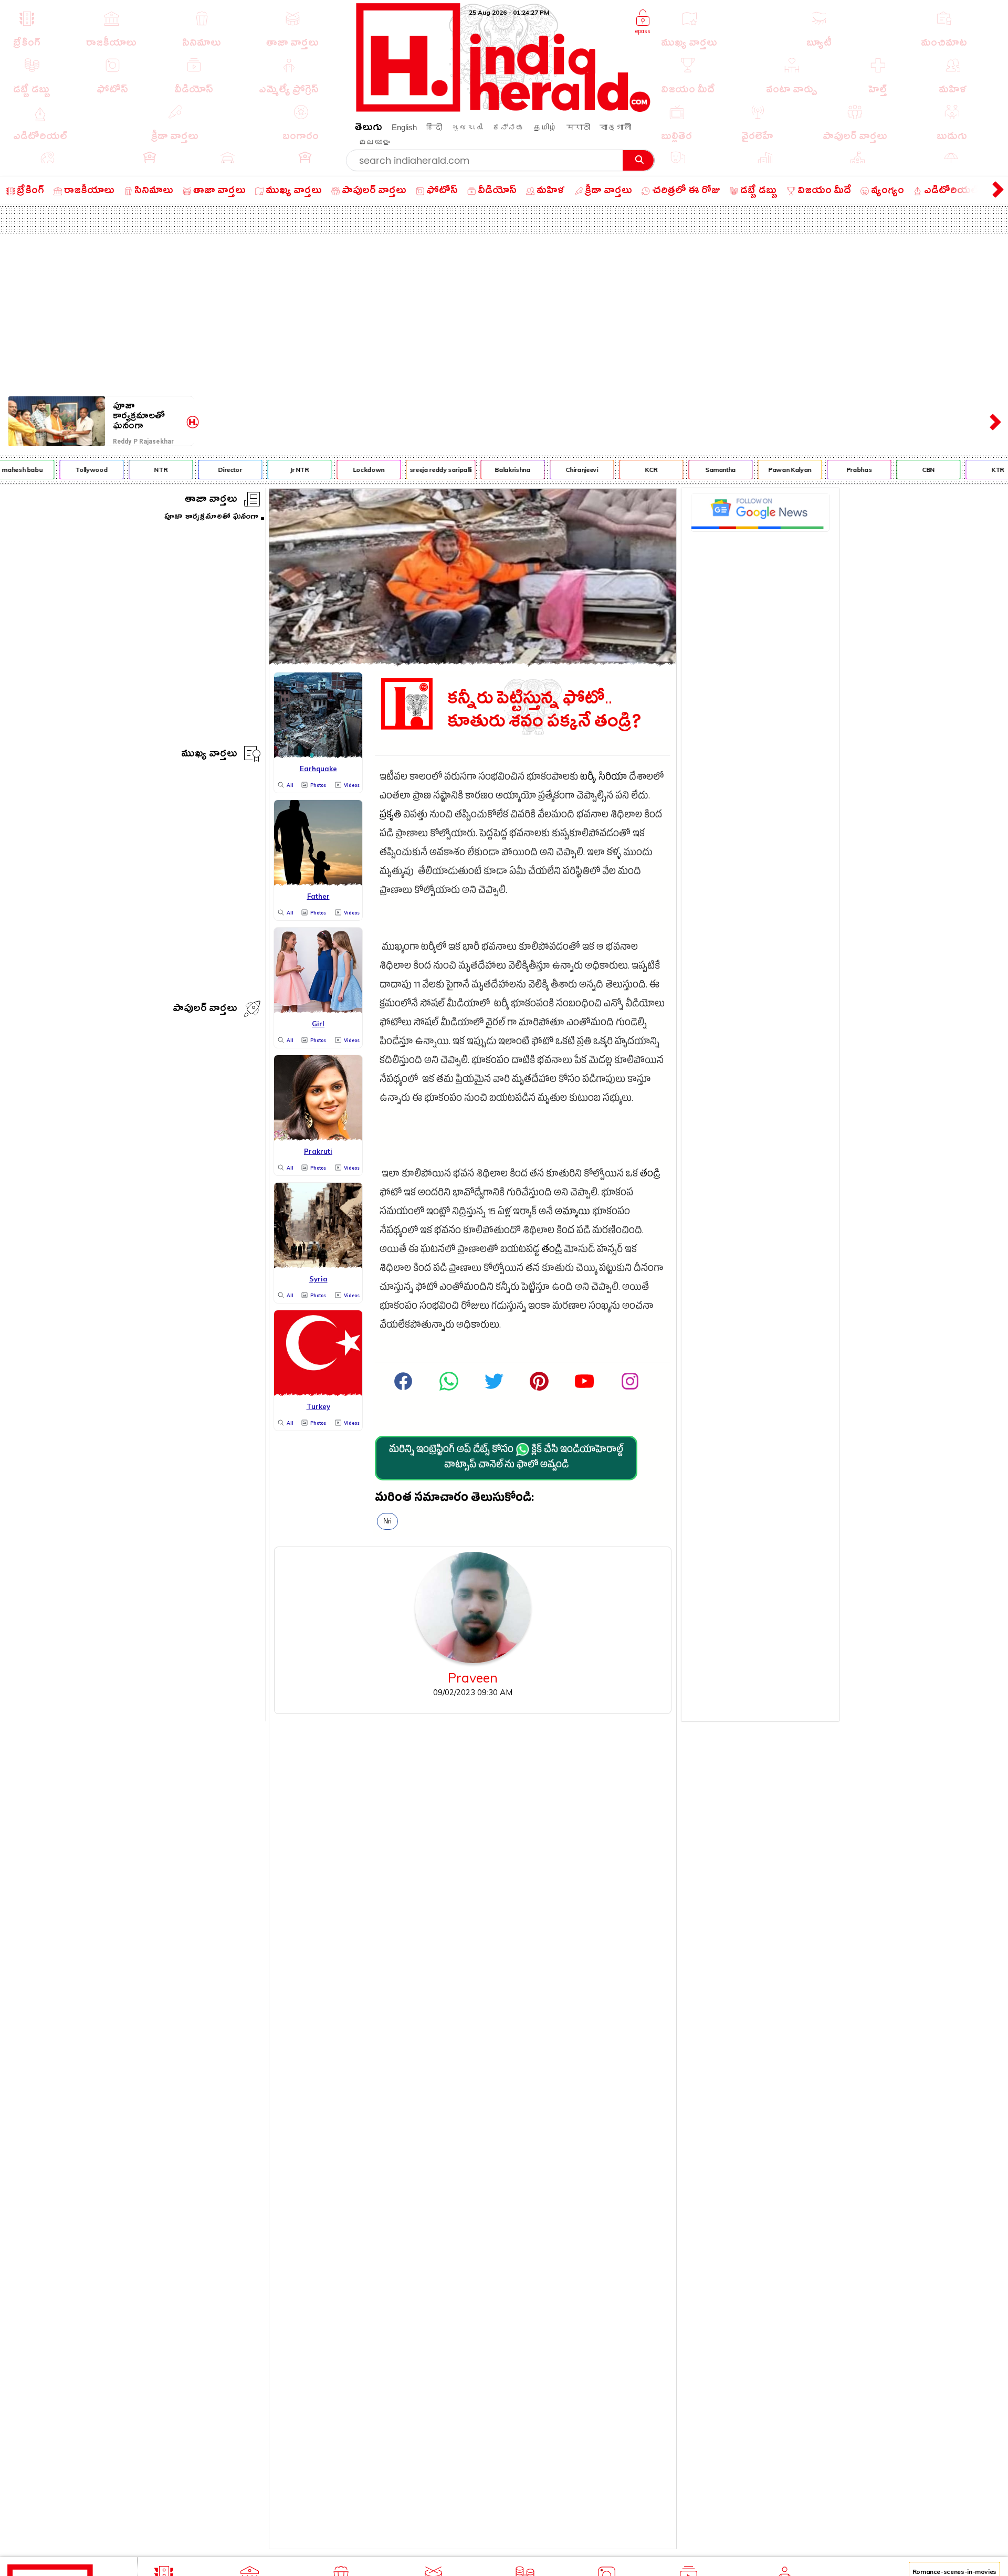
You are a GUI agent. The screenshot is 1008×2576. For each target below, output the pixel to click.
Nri (387, 1521)
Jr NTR (276, 470)
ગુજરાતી (467, 127)
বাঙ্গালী (615, 127)
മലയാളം (374, 142)
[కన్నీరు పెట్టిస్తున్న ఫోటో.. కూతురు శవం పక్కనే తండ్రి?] (473, 662)
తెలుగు (369, 129)
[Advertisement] (504, 313)
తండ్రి (650, 1175)
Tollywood (69, 470)
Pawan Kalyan (766, 470)
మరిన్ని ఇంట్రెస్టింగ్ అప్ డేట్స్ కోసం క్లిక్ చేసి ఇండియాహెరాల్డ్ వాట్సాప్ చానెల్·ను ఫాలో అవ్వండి (506, 1458)
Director (207, 470)
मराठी (578, 127)
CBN (905, 470)
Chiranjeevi (558, 470)
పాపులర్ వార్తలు (205, 1010)
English (404, 127)
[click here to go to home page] (503, 109)
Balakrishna (489, 470)
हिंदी (434, 127)
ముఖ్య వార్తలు (209, 755)
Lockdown (345, 470)
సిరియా (613, 778)
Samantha (697, 470)
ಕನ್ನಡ (508, 127)
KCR (628, 470)
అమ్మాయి (573, 1213)
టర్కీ (587, 778)
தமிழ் (545, 127)
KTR (974, 470)
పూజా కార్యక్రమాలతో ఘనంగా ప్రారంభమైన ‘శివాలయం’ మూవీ (148, 416)
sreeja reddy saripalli (417, 470)
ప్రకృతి (390, 816)
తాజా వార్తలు (211, 501)
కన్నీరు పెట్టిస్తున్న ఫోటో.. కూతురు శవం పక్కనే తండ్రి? (544, 711)
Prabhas (836, 470)
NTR (137, 470)
